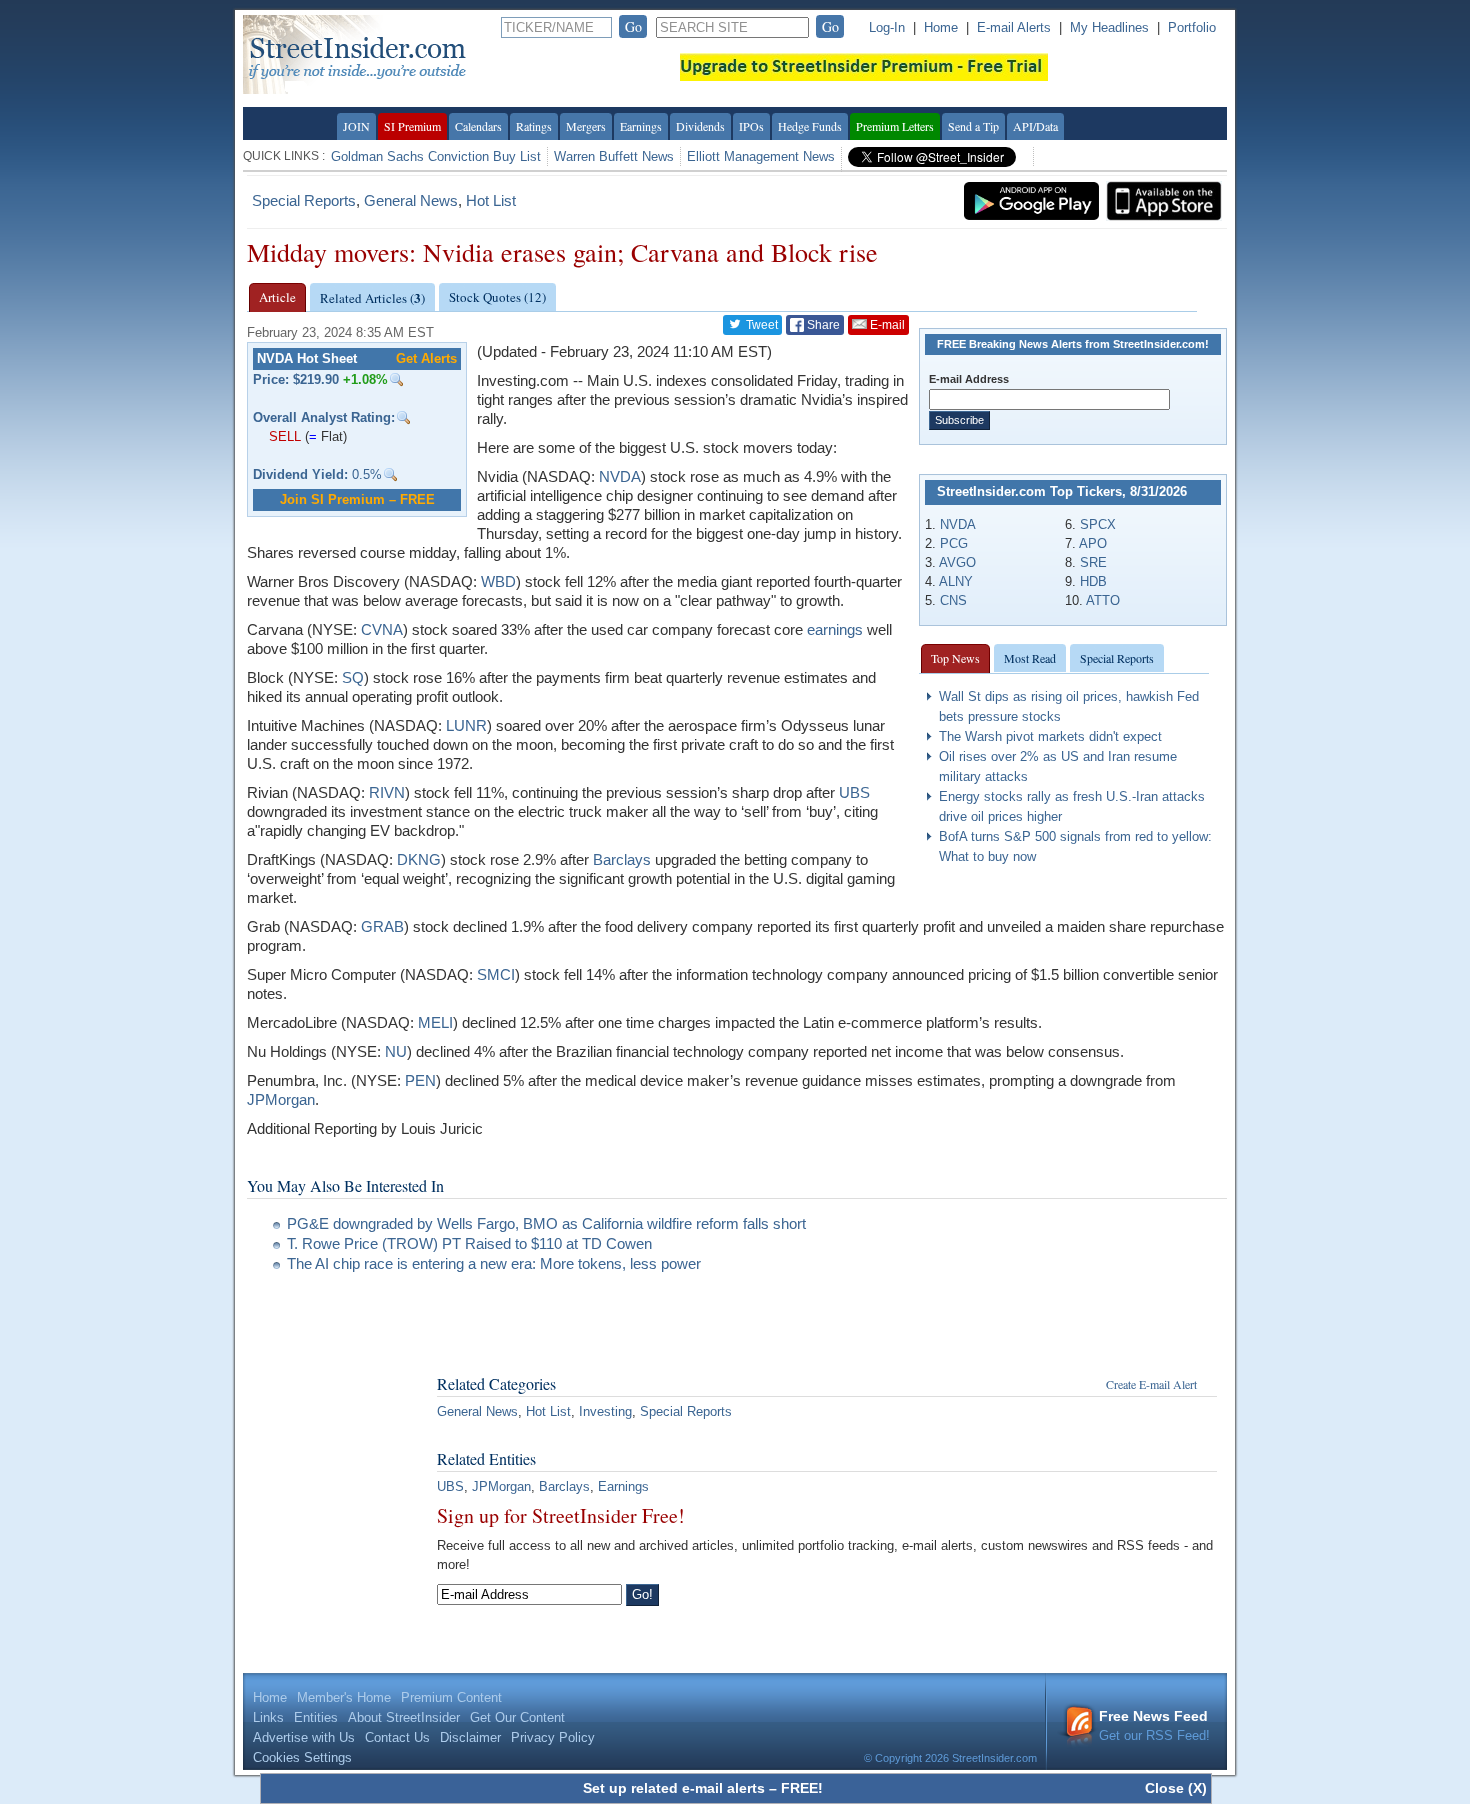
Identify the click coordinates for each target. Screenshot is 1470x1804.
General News (411, 200)
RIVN (387, 792)
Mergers (586, 126)
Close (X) (1176, 1788)
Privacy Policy (553, 1737)
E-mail (886, 325)
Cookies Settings (302, 1757)
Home (941, 27)
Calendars (478, 126)
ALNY (956, 581)
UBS (854, 792)
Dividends (700, 126)
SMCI (496, 974)
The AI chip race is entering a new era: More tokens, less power (494, 1263)
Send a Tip (973, 126)
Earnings (641, 126)
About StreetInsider (404, 1717)
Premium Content (451, 1697)
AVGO (957, 562)
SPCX (1098, 524)
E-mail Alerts (1014, 27)
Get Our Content (517, 1717)
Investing (605, 1411)
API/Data (1035, 126)
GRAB (382, 926)
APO (1093, 543)
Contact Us (397, 1737)
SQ (353, 677)
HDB (1093, 581)
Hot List (491, 200)
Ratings (534, 126)
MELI (435, 1022)
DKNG (419, 859)
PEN (420, 1080)
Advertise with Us (304, 1737)
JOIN (356, 126)
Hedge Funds (810, 126)
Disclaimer (470, 1737)
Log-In (887, 27)
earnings (835, 629)
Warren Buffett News (614, 156)
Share (822, 325)
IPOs (751, 126)
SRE (1093, 562)
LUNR (466, 725)
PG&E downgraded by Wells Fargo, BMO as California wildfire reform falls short (546, 1223)
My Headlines (1109, 27)
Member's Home (344, 1697)
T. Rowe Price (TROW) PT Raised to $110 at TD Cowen (469, 1243)
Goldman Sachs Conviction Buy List (436, 156)
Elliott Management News (761, 156)
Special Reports (304, 200)
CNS (953, 600)
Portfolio (1192, 27)
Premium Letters (895, 126)
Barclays (622, 859)
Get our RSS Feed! (1154, 1725)
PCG (954, 543)
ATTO (1103, 600)
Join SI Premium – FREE (357, 499)
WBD (498, 581)
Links (268, 1717)
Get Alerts (426, 358)
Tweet (760, 325)
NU (396, 1051)
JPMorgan (281, 1099)
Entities (316, 1717)
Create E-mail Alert (1151, 1384)
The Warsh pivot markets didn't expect (1050, 736)
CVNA (382, 629)
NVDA (958, 524)
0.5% (317, 474)
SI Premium (412, 126)
